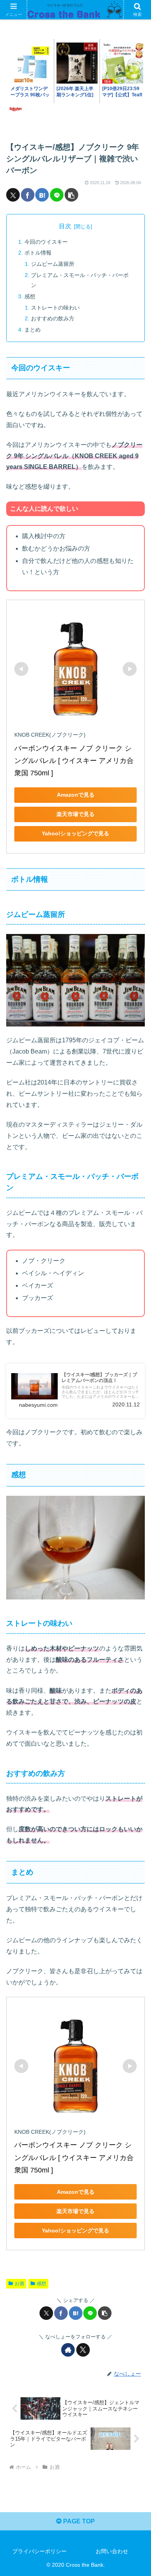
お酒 (19, 2284)
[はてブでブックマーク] (42, 195)
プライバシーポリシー (39, 2551)
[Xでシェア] (13, 195)
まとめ (33, 330)
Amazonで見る (76, 795)
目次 (65, 226)
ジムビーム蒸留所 (53, 264)
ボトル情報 (38, 253)
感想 (30, 296)
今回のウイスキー (46, 242)
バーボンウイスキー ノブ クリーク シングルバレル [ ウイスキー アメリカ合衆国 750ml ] (74, 761)
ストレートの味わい (55, 308)
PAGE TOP (78, 2521)
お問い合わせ (112, 2551)
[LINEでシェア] (57, 195)
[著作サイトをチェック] (68, 2350)
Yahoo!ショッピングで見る (75, 833)
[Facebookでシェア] (28, 195)
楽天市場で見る (75, 814)
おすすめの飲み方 (53, 318)
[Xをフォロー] (83, 2350)
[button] (71, 195)
